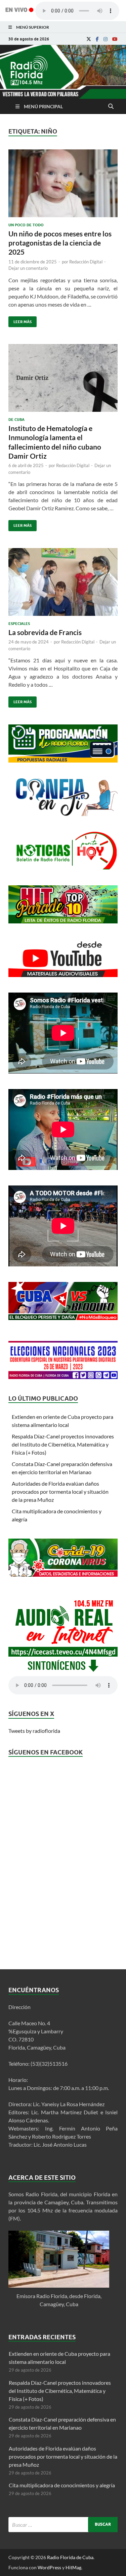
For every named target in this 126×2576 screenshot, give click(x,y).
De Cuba (16, 420)
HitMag (73, 2567)
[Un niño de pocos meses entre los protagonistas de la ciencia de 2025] (63, 186)
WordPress (49, 2567)
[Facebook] (97, 39)
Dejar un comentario (28, 268)
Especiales (19, 624)
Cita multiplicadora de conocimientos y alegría (62, 2485)
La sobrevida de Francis (45, 632)
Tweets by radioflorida (34, 1731)
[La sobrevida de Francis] (63, 585)
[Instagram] (106, 39)
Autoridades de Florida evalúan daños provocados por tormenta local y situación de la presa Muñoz (60, 1492)
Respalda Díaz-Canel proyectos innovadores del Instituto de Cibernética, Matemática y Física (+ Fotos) (63, 1444)
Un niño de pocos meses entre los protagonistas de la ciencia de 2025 (60, 243)
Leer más (20, 320)
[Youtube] (115, 39)
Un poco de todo (26, 225)
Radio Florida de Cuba (70, 2557)
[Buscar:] (63, 2525)
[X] (89, 39)
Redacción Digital (86, 262)
